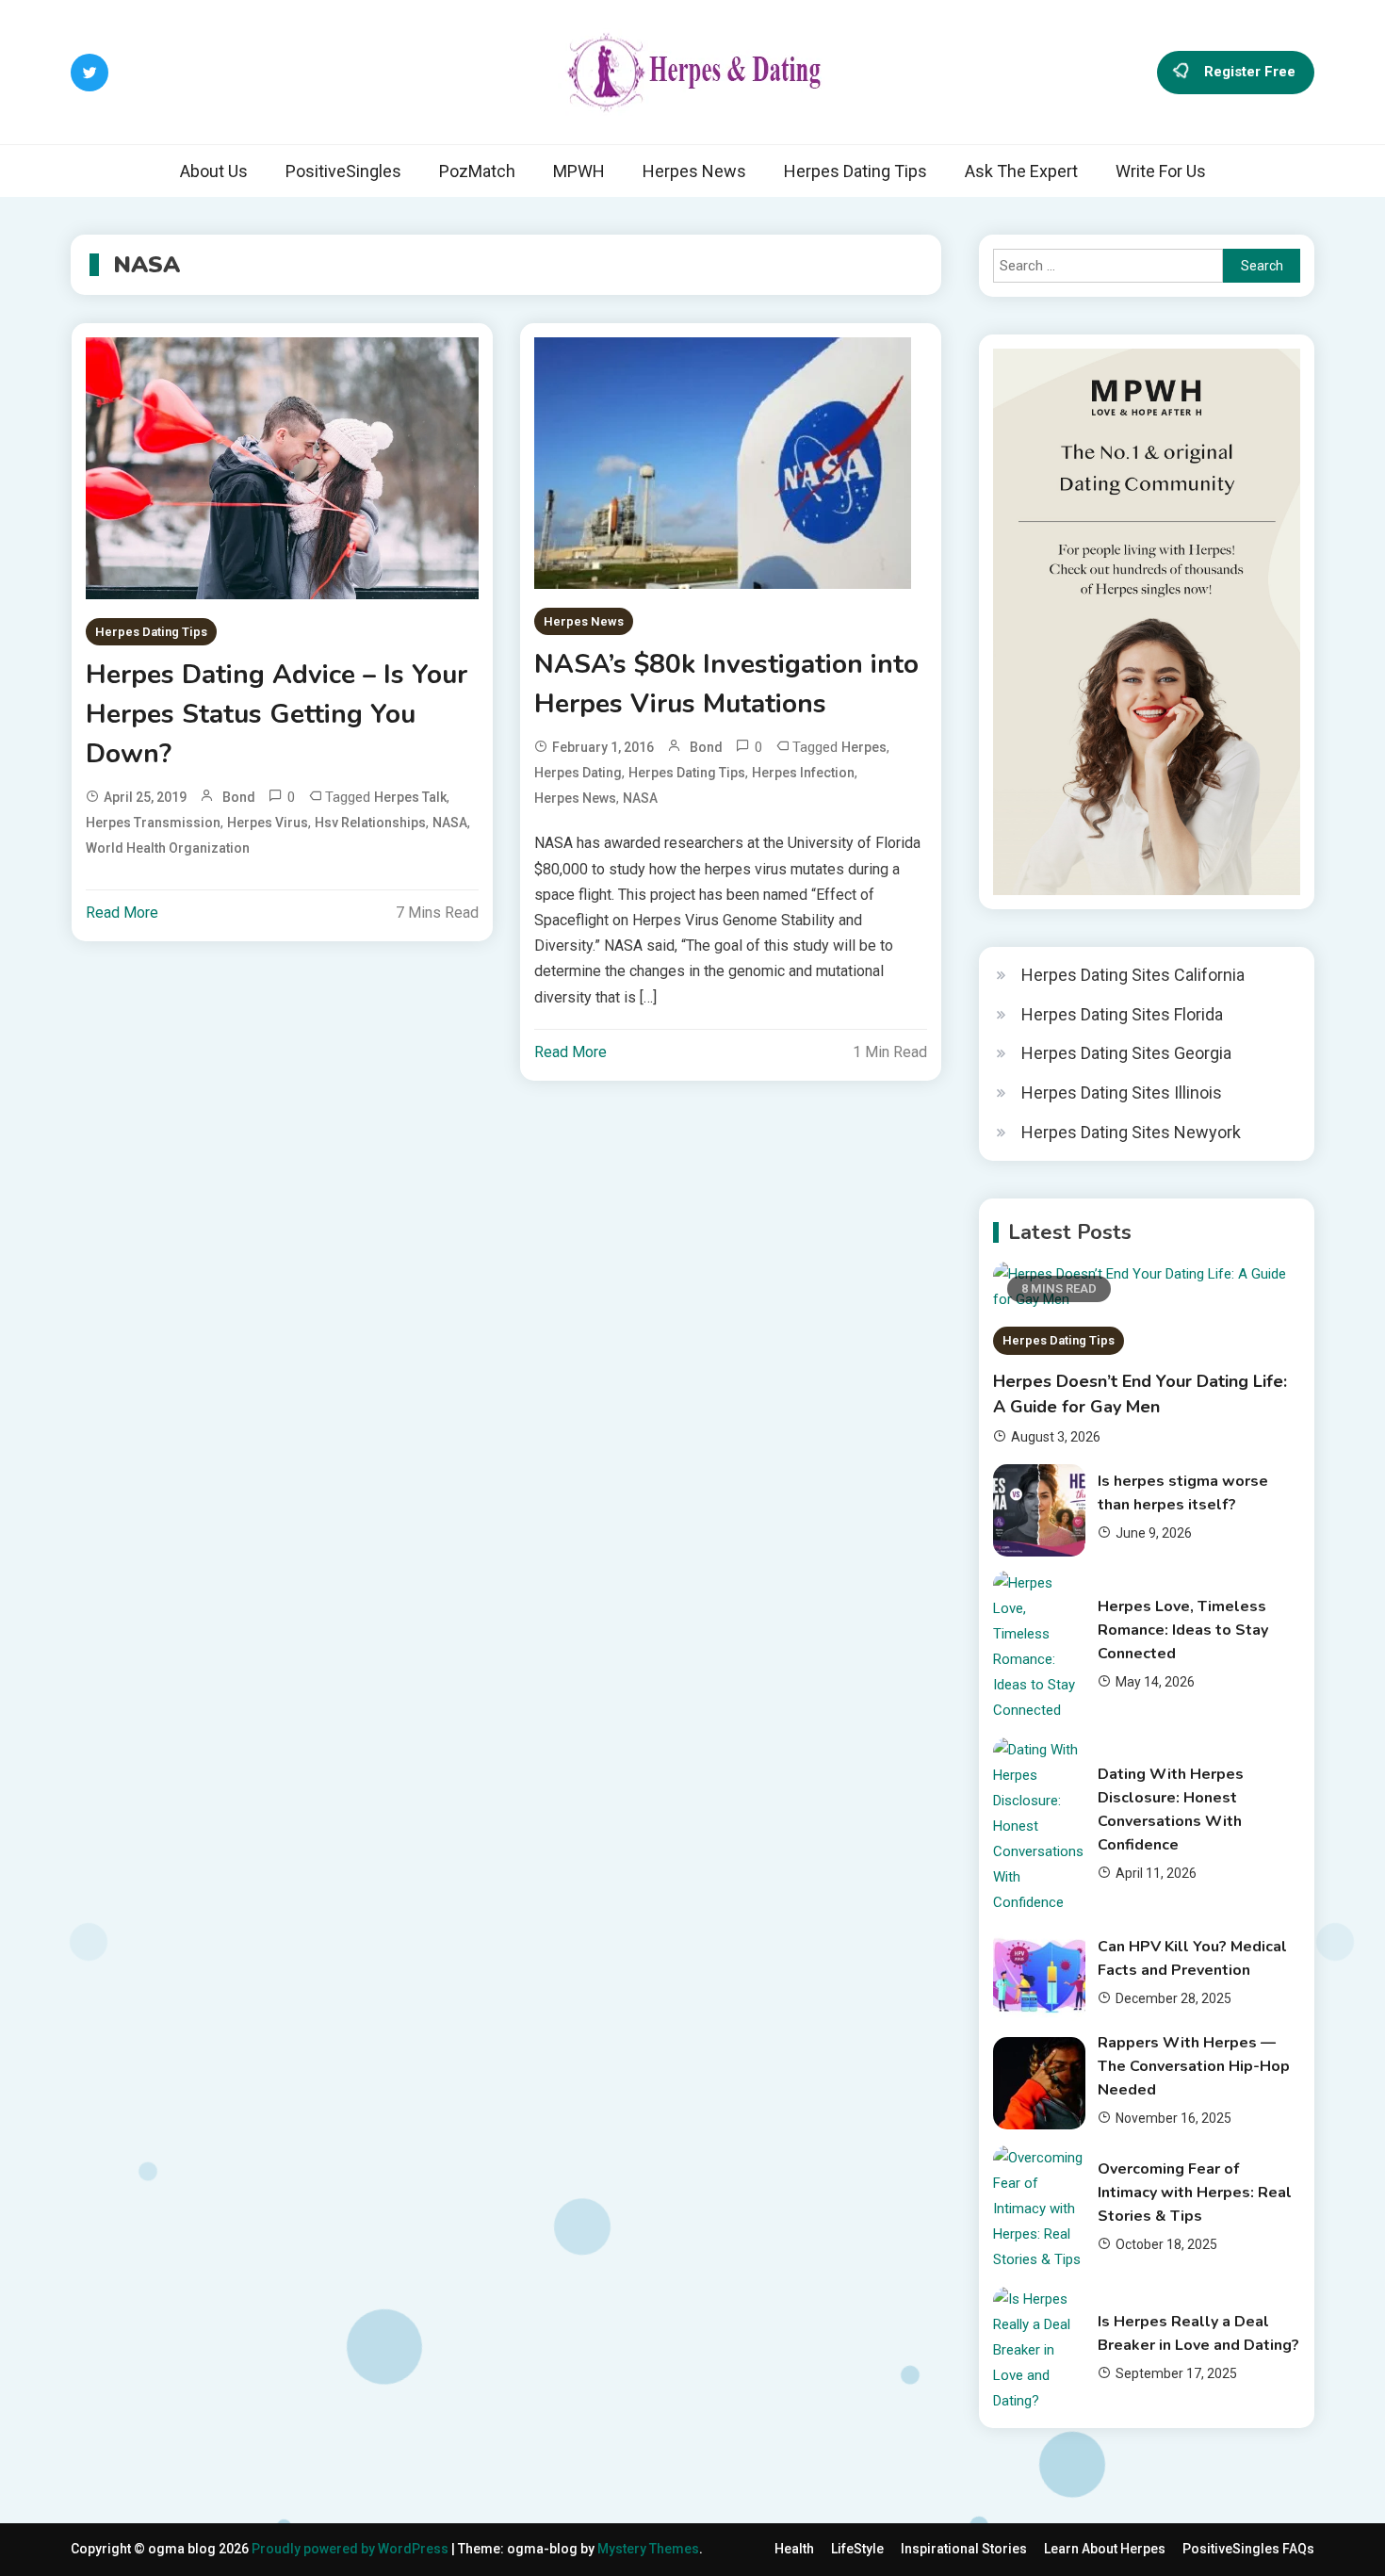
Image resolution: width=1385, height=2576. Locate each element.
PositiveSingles (343, 171)
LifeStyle (857, 2549)
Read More (122, 913)
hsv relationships (370, 823)
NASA (450, 823)
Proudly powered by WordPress (351, 2549)
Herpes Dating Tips (855, 171)
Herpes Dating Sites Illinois (1122, 1092)
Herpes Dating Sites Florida (1122, 1014)
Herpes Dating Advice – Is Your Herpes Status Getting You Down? (277, 714)
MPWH (579, 171)
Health (794, 2549)
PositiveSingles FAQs (1248, 2549)
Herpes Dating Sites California (1133, 975)
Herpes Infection (803, 773)
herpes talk (410, 797)
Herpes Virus (268, 823)
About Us (214, 171)
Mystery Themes (648, 2549)
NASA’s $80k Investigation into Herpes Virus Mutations (726, 684)
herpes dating (578, 773)
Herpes (864, 747)
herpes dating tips (687, 773)
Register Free (1250, 71)
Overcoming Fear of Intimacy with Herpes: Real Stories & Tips (1195, 2193)
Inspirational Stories (964, 2549)
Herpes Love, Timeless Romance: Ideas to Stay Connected (1183, 1630)
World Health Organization (168, 848)
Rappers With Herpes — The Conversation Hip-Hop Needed (1194, 2066)
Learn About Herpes (1105, 2549)
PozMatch (477, 171)
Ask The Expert (1021, 171)
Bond (239, 797)
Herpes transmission (153, 823)
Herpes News (694, 171)
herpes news (575, 798)
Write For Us (1161, 171)
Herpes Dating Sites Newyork (1131, 1132)
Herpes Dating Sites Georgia (1126, 1053)
